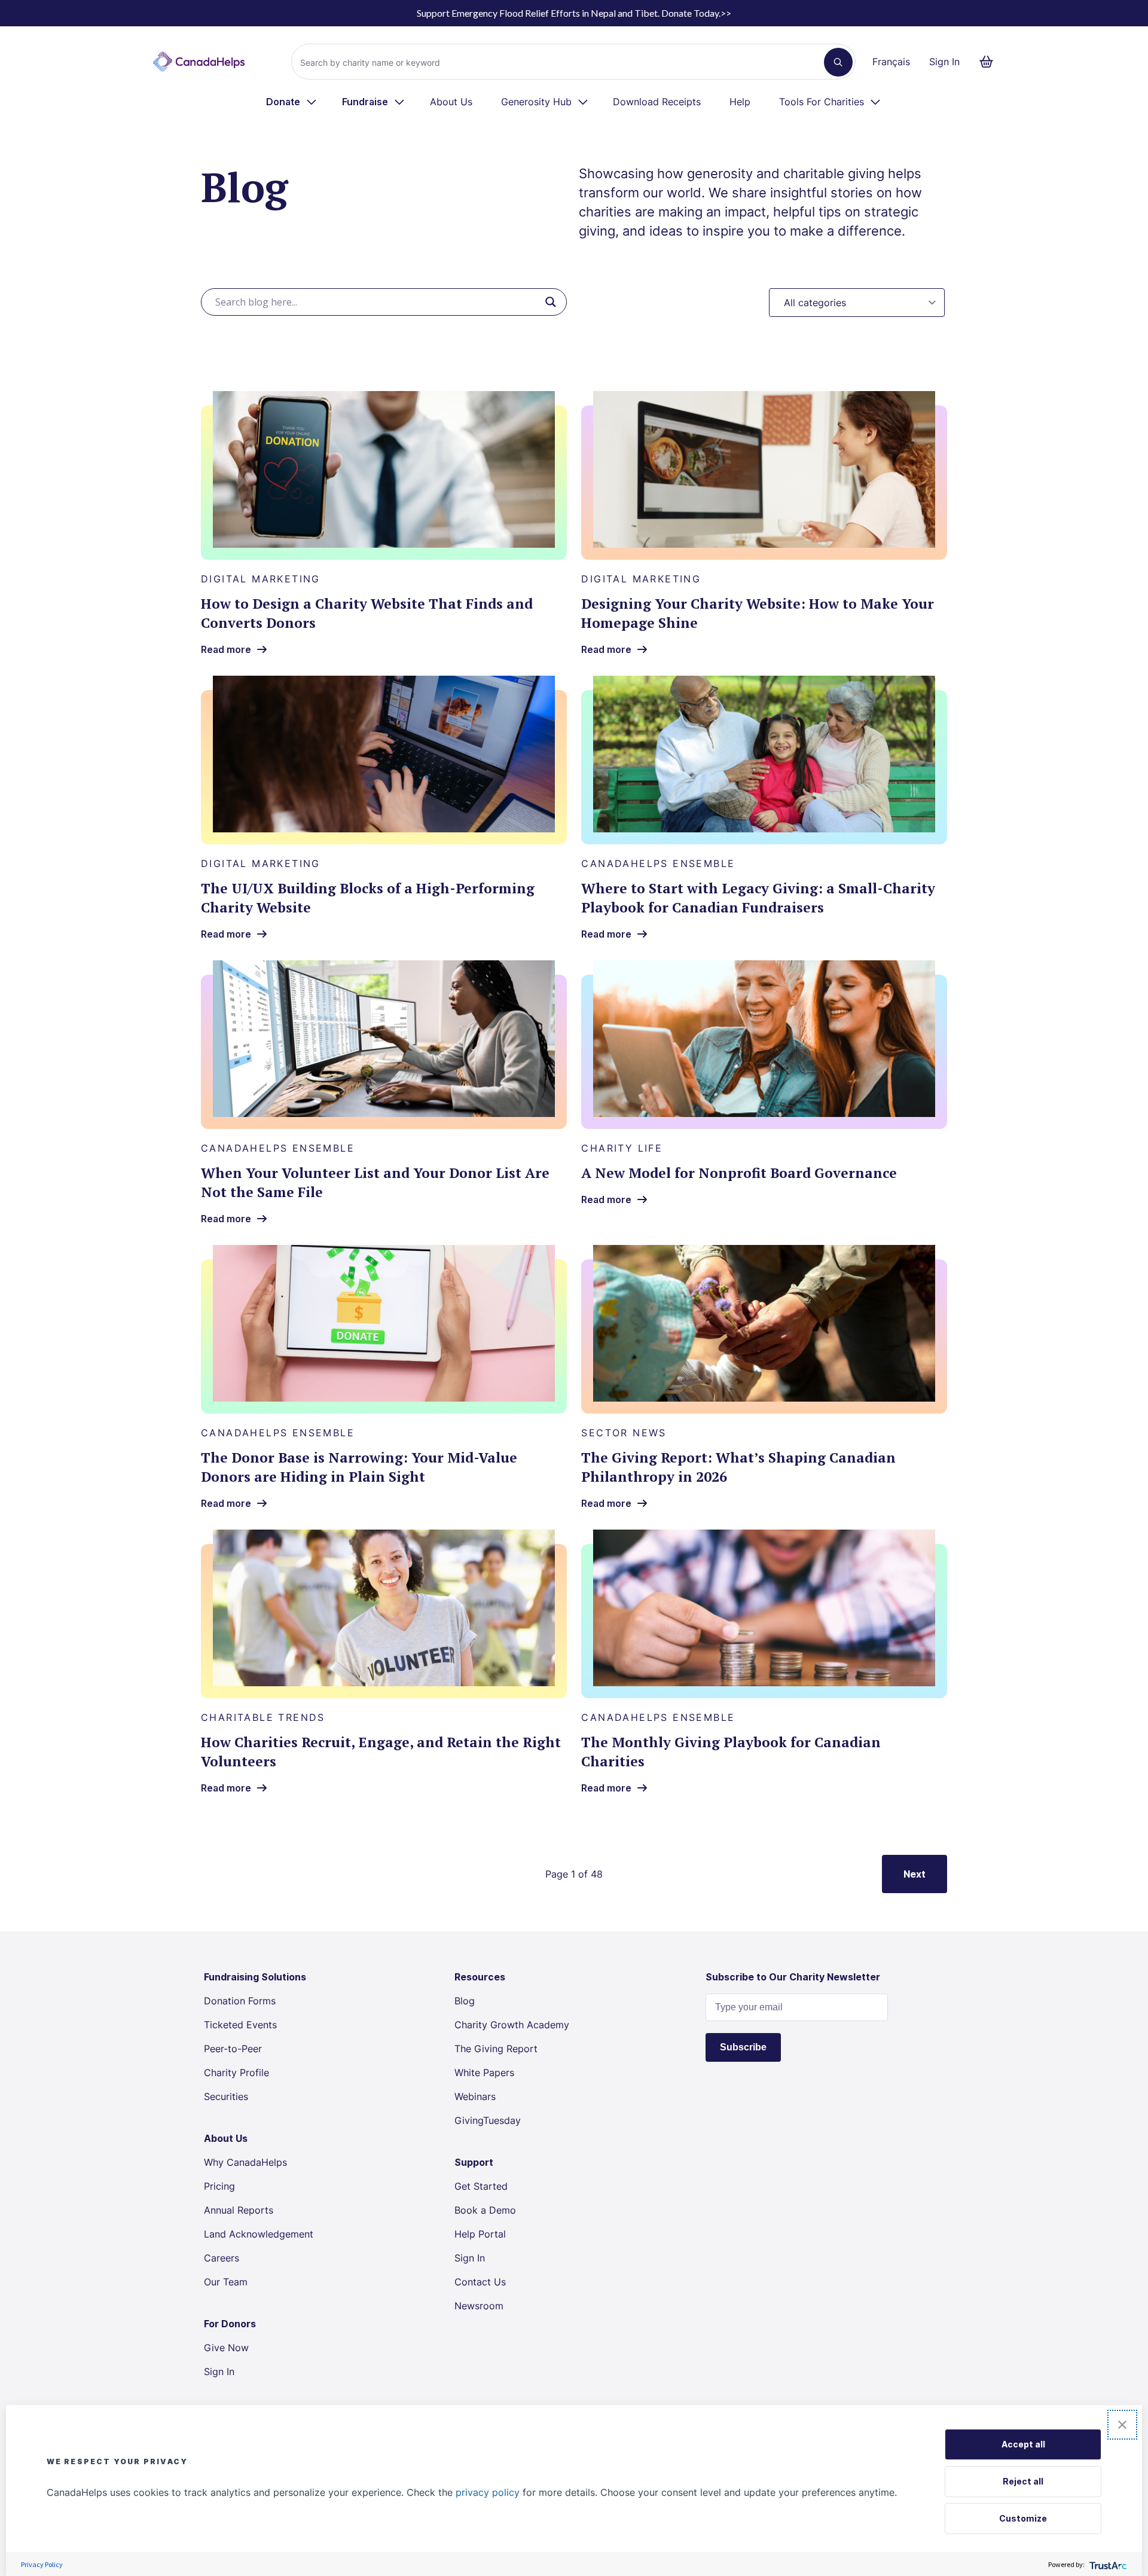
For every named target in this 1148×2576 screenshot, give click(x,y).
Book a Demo (485, 2210)
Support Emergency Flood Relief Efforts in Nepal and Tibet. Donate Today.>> (574, 13)
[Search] (838, 62)
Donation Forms (240, 2001)
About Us (451, 102)
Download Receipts (657, 102)
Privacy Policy (42, 2564)
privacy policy (488, 2492)
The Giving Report (496, 2049)
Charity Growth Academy (512, 2025)
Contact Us (480, 2282)
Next (915, 1874)
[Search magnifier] (551, 302)
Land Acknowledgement (259, 2234)
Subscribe (743, 2047)
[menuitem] (292, 102)
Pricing (219, 2186)
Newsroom (479, 2306)
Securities (226, 2096)
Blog (465, 2001)
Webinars (475, 2096)
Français (891, 62)
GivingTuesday (488, 2120)
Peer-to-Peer (233, 2049)
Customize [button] (1023, 2518)
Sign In (944, 62)
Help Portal (480, 2234)
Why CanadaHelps (245, 2162)
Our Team (226, 2282)
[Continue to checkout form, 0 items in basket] (990, 62)
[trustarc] (1107, 2564)
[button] (1122, 2425)
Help (740, 102)
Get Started (481, 2186)
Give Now (226, 2348)
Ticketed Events (240, 2025)
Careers (222, 2258)
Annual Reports (239, 2210)
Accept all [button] (1023, 2444)
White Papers (484, 2073)
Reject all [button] (1023, 2481)
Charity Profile (236, 2073)
